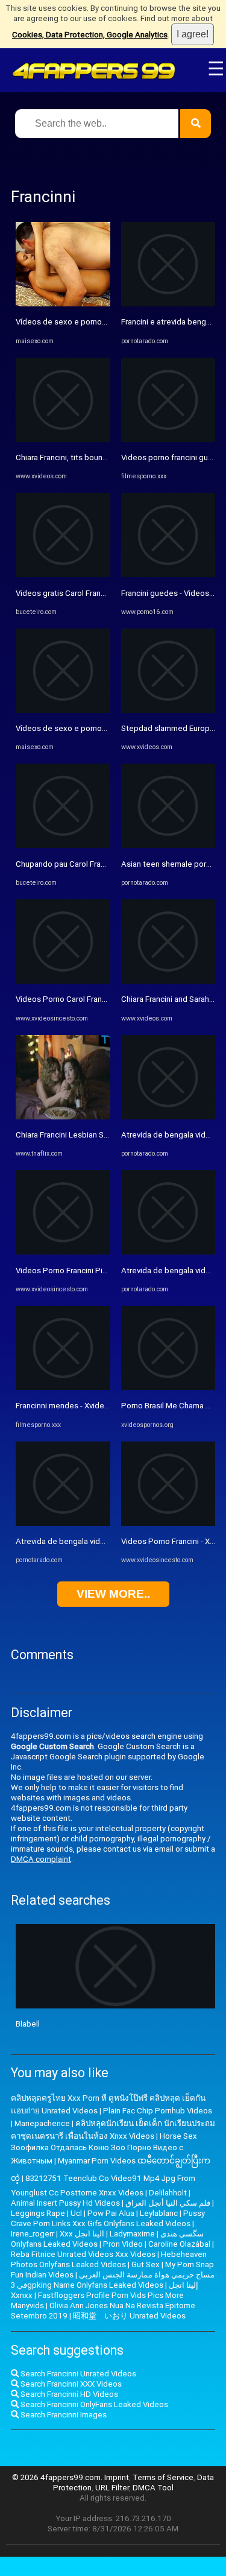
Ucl (76, 2213)
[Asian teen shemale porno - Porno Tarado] (168, 845)
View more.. (113, 1594)
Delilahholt (168, 2193)
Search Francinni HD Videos (68, 2394)
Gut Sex (146, 2264)
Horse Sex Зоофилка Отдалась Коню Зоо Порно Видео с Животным (104, 2148)
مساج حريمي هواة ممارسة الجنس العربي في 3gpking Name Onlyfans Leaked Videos (113, 2280)
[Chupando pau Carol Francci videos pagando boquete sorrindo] (63, 845)
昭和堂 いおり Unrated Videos (129, 2316)
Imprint (117, 2477)
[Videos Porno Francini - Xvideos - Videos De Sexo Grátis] (168, 1523)
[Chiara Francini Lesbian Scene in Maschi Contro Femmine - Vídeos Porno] (63, 1117)
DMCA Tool (153, 2488)
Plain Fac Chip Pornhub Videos (158, 2111)
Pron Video (123, 2244)
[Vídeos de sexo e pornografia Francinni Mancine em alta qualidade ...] (63, 304)
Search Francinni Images (63, 2415)
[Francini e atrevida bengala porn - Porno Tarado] (168, 304)
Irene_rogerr (33, 2234)
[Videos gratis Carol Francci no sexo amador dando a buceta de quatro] (63, 574)
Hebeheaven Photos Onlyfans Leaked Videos (109, 2259)
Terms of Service (163, 2477)
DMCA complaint (41, 1859)
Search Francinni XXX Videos (70, 2384)
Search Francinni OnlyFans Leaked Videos (93, 2404)
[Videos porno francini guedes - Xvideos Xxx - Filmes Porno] (168, 439)
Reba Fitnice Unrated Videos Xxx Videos (83, 2254)
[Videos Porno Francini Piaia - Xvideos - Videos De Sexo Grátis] (63, 1252)
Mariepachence (42, 2123)
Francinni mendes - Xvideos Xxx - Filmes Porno (99, 1406)
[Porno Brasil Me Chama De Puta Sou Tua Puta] (168, 1388)
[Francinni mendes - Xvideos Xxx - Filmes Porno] (63, 1388)
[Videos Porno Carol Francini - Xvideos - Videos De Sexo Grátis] (63, 981)
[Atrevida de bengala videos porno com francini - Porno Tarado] (63, 1523)
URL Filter (112, 2488)
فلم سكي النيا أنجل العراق (168, 2203)
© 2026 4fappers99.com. (58, 2477)
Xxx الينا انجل (82, 2234)
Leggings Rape (38, 2213)
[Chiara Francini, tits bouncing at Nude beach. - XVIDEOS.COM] (63, 439)
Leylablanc (159, 2213)
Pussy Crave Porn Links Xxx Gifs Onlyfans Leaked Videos (108, 2218)
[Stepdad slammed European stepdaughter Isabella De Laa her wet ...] (168, 710)
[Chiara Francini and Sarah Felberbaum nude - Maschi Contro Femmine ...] (168, 981)
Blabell (28, 2024)
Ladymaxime (132, 2234)
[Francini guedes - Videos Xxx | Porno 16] (168, 574)
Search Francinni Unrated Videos (77, 2374)
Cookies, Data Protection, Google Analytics (90, 35)
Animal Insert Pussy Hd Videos (65, 2203)
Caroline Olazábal (179, 2244)
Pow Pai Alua (111, 2213)
